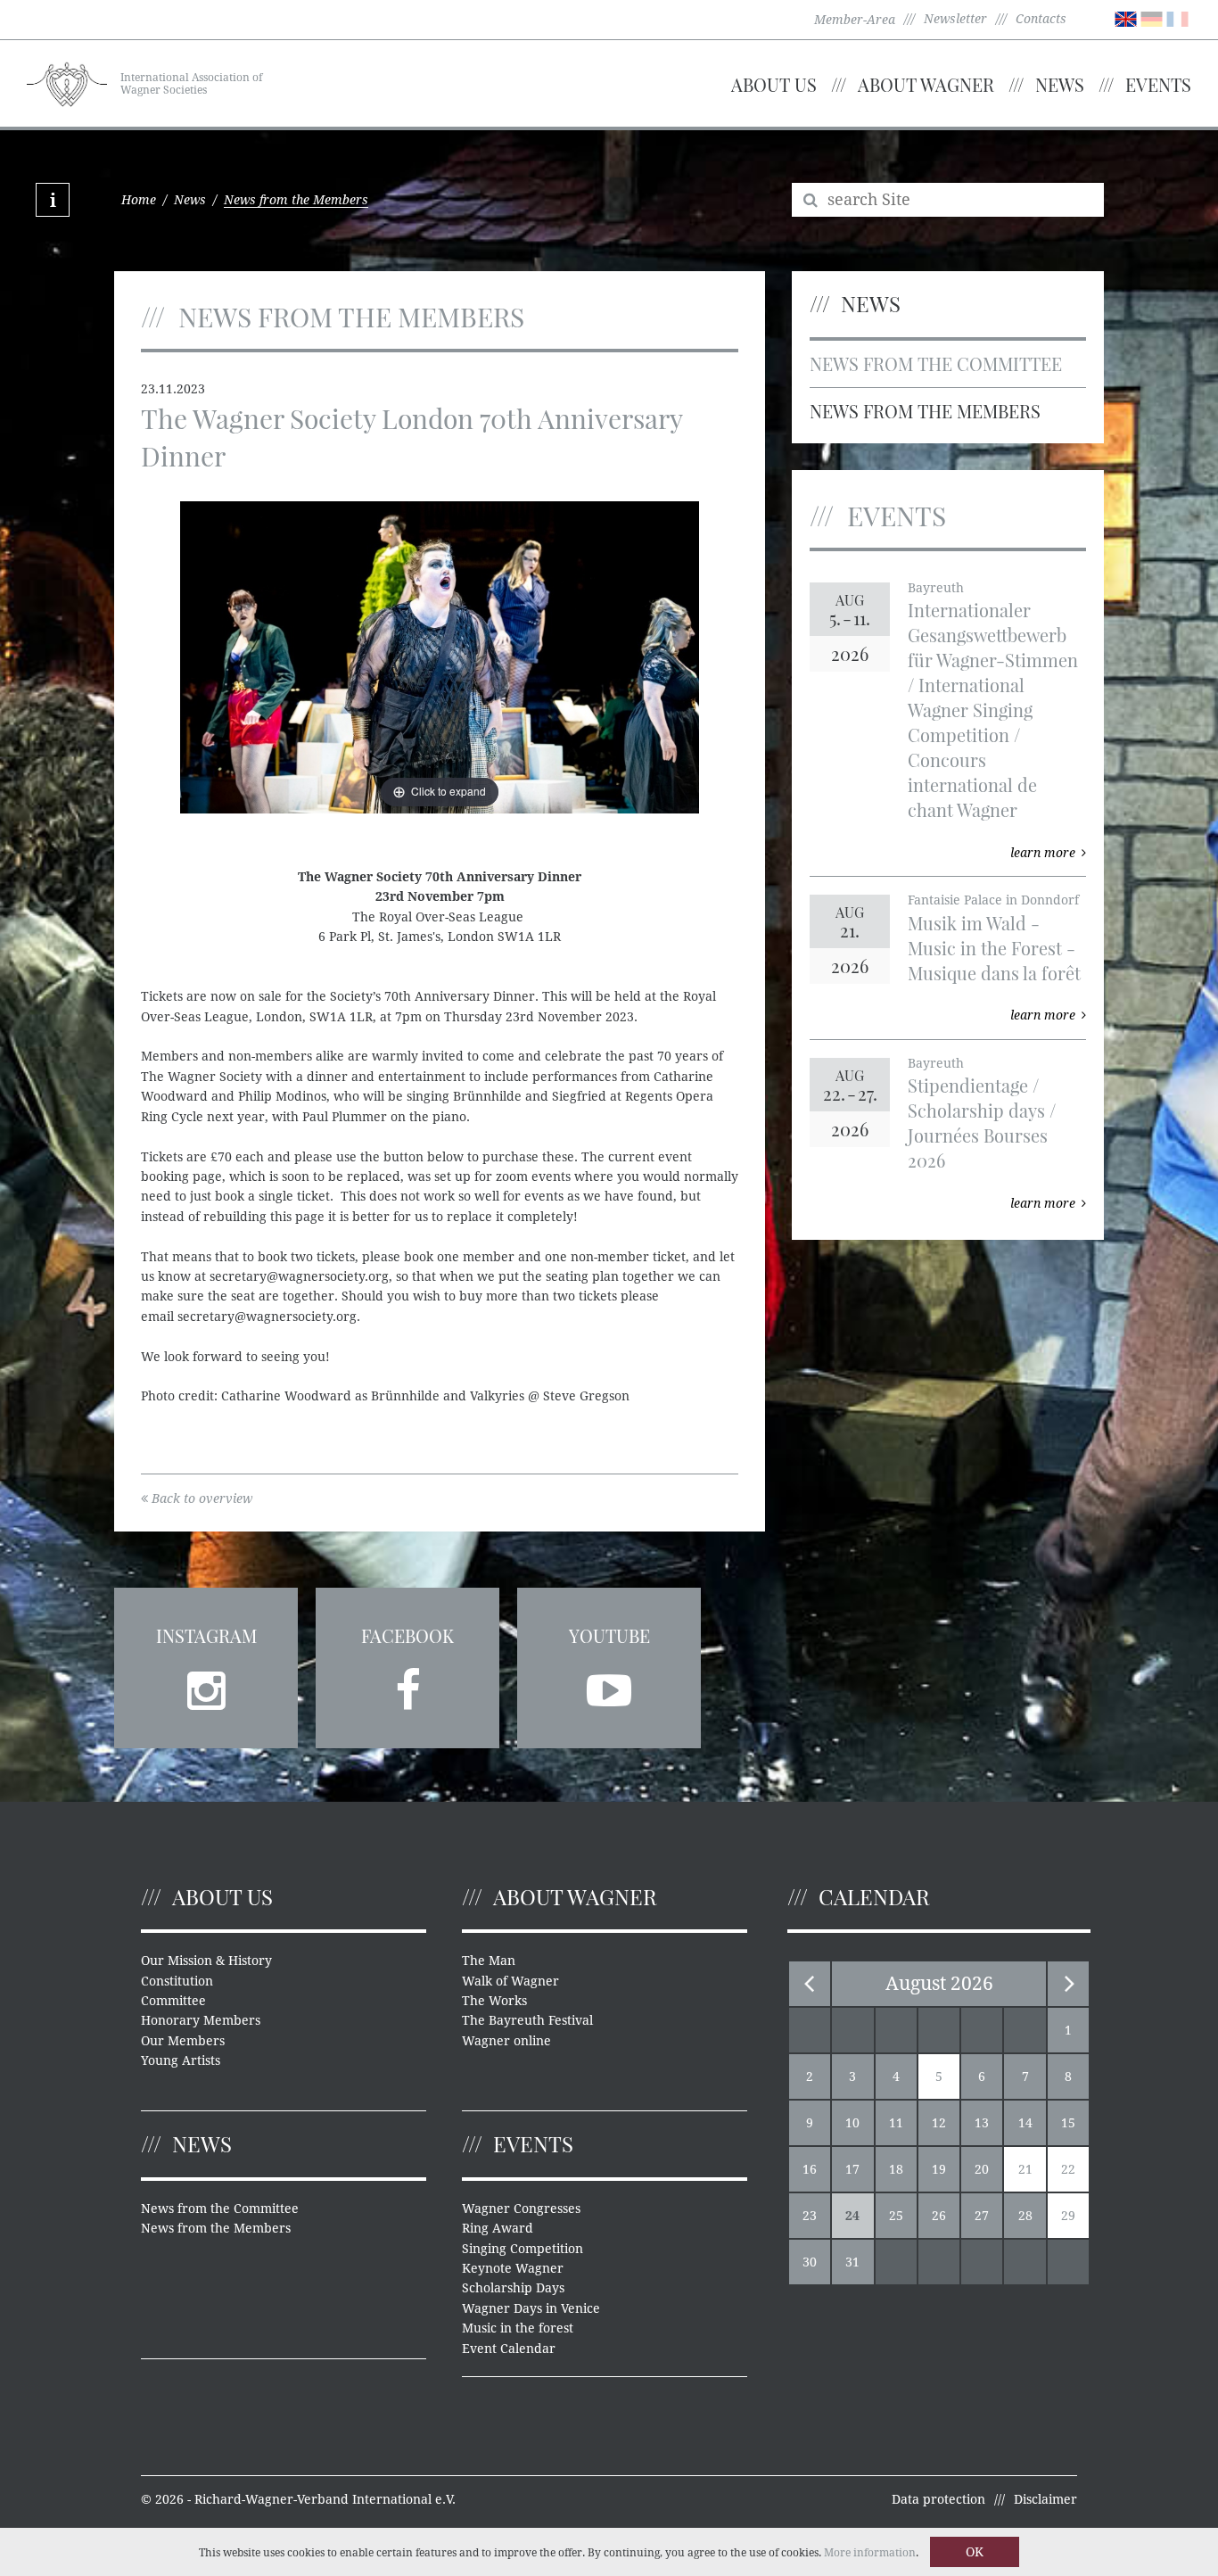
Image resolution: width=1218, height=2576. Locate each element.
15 (1068, 2123)
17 (852, 2169)
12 (939, 2123)
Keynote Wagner (513, 2268)
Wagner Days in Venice (531, 2308)
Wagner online (506, 2041)
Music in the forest (518, 2328)
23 (810, 2216)
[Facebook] (407, 1685)
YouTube (609, 1635)
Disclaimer (1045, 2499)
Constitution (177, 1981)
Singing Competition (523, 2249)
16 (810, 2169)
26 (939, 2216)
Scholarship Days (513, 2288)
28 (1025, 2216)
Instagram (206, 1635)
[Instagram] (206, 1685)
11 (896, 2123)
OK (975, 2552)
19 (939, 2169)
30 (810, 2262)
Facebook (407, 1635)
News (1060, 84)
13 (982, 2123)
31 (852, 2262)
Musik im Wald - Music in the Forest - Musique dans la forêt (994, 948)
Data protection (938, 2499)
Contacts (1041, 19)
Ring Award (498, 2228)
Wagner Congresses (521, 2209)
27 (982, 2216)
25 (896, 2216)
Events (1158, 84)
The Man (489, 1961)
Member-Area (855, 20)
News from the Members (925, 411)
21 (1025, 2169)
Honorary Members (201, 2020)
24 (852, 2216)
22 (1068, 2169)
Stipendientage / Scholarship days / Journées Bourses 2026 (982, 1123)
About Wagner (926, 84)
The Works (494, 2001)
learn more (1043, 853)
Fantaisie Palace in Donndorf (993, 900)
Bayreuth (936, 588)
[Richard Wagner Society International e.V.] (67, 82)
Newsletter (955, 19)
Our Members (183, 2041)
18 (896, 2169)
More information (870, 2553)
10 (852, 2123)
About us (774, 84)
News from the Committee (936, 363)
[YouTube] (609, 1685)
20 (982, 2169)
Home (139, 200)
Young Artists (181, 2060)
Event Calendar (509, 2349)
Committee (173, 2001)
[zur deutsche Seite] (1152, 18)
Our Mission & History (206, 1961)
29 (1068, 2216)
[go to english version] (1126, 18)
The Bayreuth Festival (527, 2020)
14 (1025, 2123)
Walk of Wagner (510, 1981)
